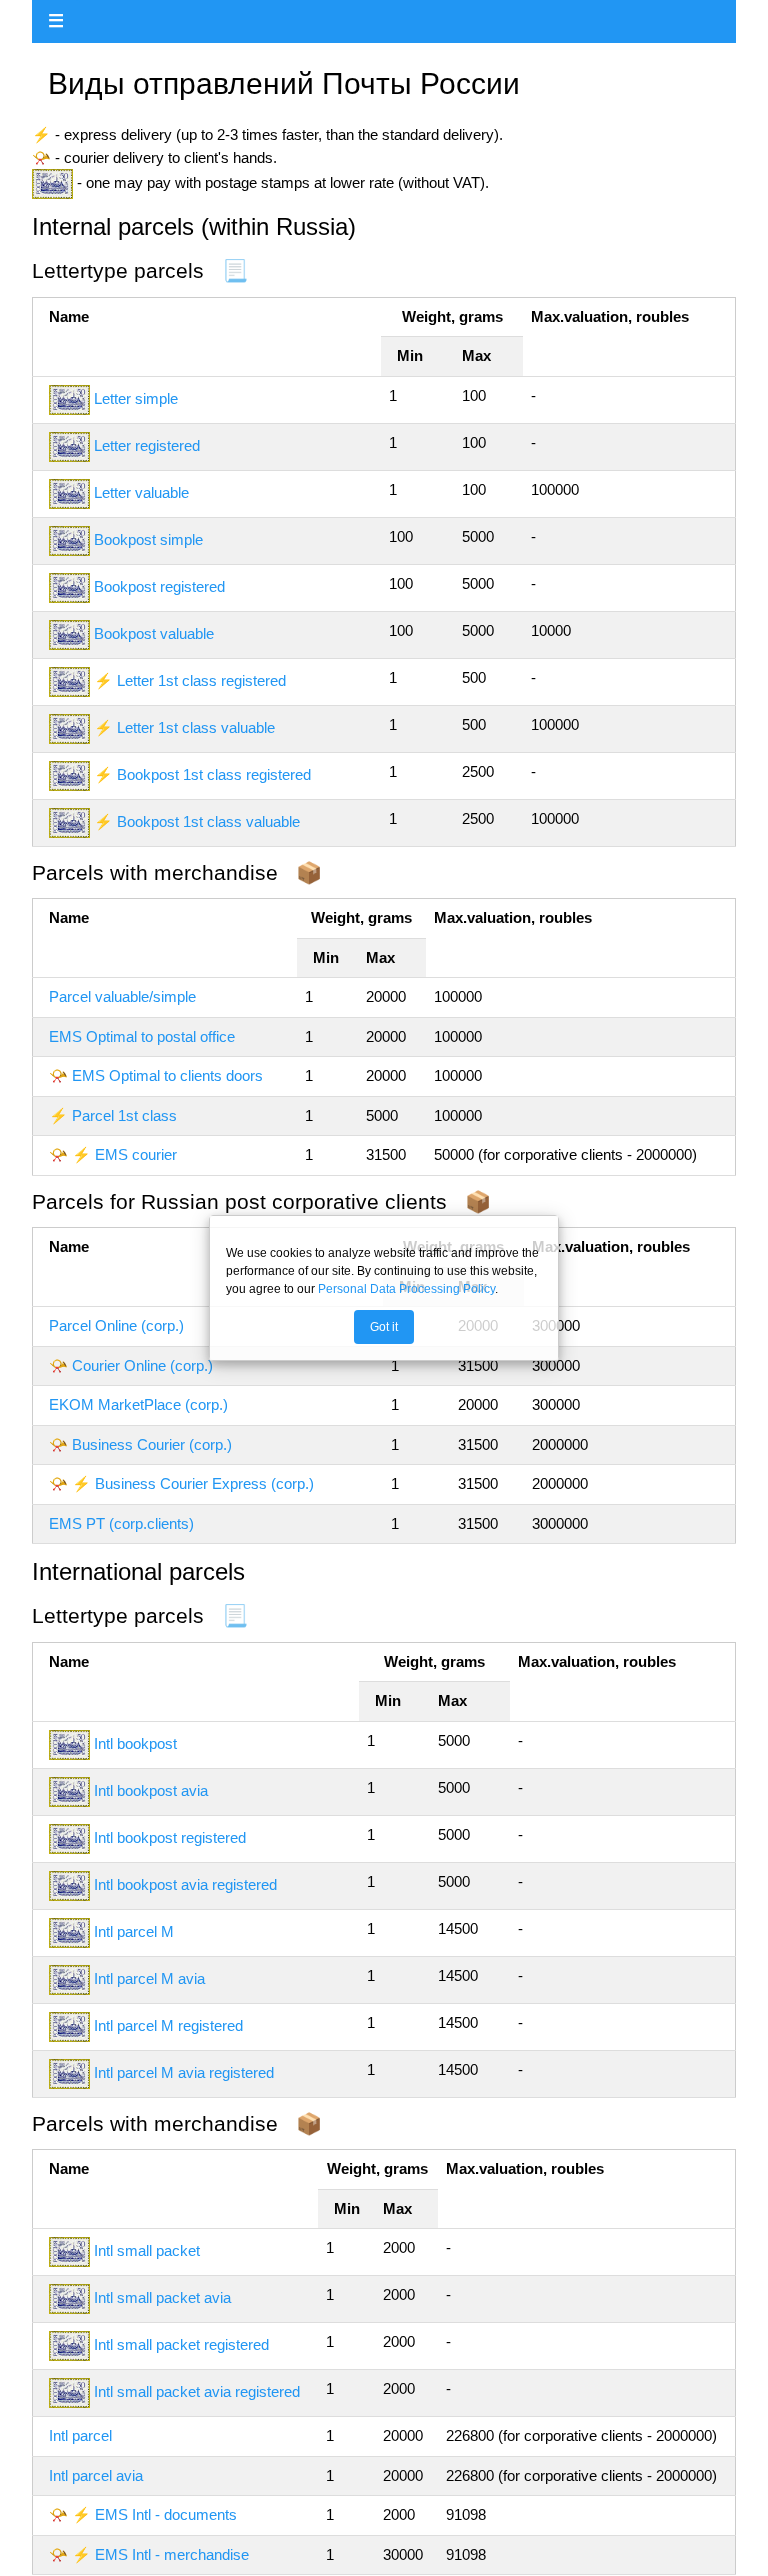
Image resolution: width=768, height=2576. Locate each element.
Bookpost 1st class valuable (208, 821)
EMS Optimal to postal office (142, 1036)
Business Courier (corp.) (152, 1444)
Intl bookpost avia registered (185, 1884)
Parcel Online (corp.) (116, 1325)
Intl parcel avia (96, 2475)
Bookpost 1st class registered (214, 774)
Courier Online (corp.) (142, 1365)
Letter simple (136, 398)
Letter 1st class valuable (196, 727)
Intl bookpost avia (151, 1790)
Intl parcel (80, 2435)
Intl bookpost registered (170, 1837)
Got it (384, 1327)
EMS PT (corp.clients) (121, 1523)
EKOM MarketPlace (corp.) (138, 1404)
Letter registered (147, 445)
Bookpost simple (148, 539)
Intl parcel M (134, 1931)
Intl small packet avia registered (197, 2391)
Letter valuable (141, 492)
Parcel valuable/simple (122, 996)
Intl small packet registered (181, 2344)
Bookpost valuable (154, 633)
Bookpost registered (159, 586)
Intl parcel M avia (149, 1978)
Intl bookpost (135, 1743)
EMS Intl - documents (166, 2514)
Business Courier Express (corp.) (204, 1483)
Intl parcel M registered (168, 2025)
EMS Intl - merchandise (172, 2554)
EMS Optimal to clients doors (167, 1075)
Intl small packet (147, 2250)
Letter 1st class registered (201, 680)
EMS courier (136, 1154)
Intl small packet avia (162, 2297)
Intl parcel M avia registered (184, 2072)
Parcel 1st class (124, 1115)
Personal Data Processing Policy (406, 1289)
